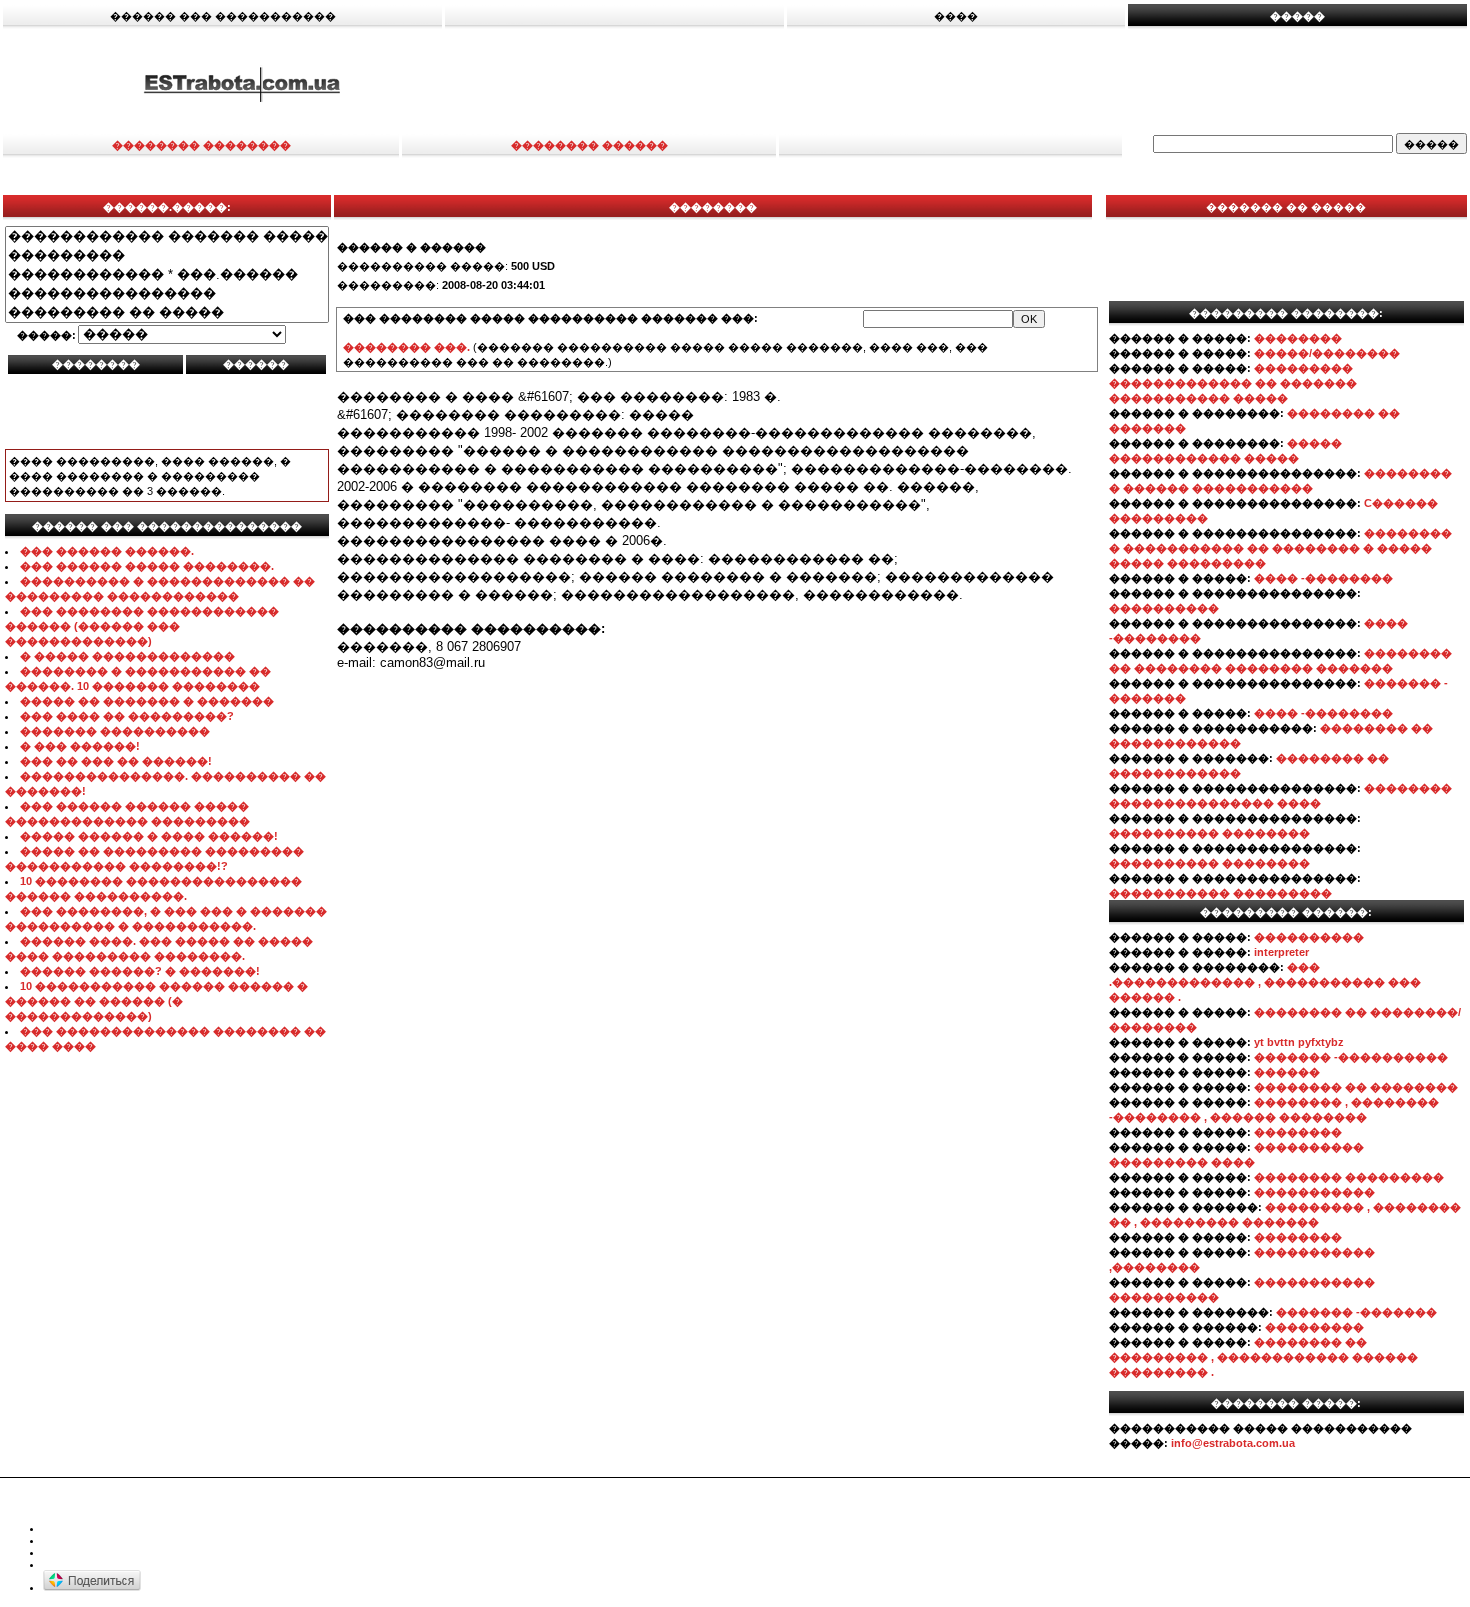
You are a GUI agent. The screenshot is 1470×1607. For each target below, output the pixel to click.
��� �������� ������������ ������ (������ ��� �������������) (142, 626)
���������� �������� (1209, 833)
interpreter (1281, 952)
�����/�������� (1327, 353)
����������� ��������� (1220, 893)
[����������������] (167, 293)
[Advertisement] (977, 83)
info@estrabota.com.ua (1233, 1443)
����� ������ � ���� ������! (149, 836)
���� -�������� (1323, 578)
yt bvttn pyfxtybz (1299, 1042)
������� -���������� (1351, 1057)
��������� (1314, 1327)
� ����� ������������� (127, 656)
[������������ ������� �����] (167, 236)
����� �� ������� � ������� (147, 701)
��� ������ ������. (107, 551)
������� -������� (1356, 1312)
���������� (1164, 608)
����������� (1314, 1192)
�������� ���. (406, 347)
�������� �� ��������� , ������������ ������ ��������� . (1263, 1357)
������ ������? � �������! (140, 971)
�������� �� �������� (1356, 1087)
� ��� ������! (80, 746)
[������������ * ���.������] (167, 274)
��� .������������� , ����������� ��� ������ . (1265, 982)
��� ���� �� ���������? (127, 716)
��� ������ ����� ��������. (147, 566)
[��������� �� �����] (167, 312)
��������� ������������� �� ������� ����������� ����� (1233, 383)
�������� (1298, 338)
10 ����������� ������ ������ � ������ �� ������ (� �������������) (156, 1001)
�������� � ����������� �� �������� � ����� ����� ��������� (1280, 548)
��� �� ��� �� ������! (116, 761)
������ (1287, 1072)
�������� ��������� (1349, 1177)
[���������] (167, 255)
